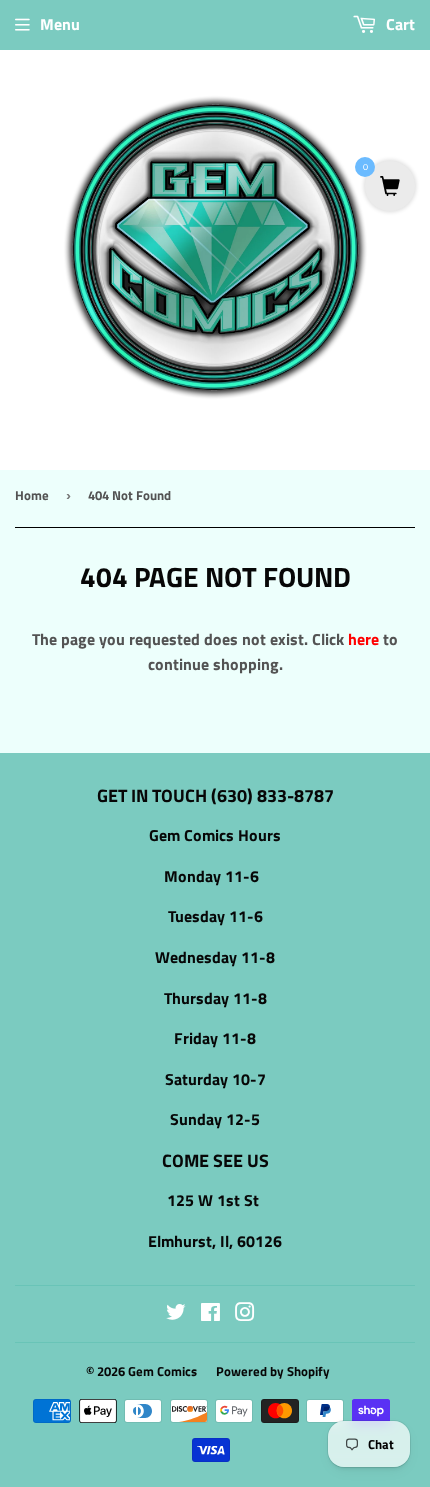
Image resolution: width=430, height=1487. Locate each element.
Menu (60, 24)
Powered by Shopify (273, 1371)
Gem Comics (162, 1371)
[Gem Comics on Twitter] (176, 1314)
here (363, 639)
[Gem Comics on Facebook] (210, 1314)
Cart (398, 24)
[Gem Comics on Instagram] (245, 1314)
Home (32, 495)
